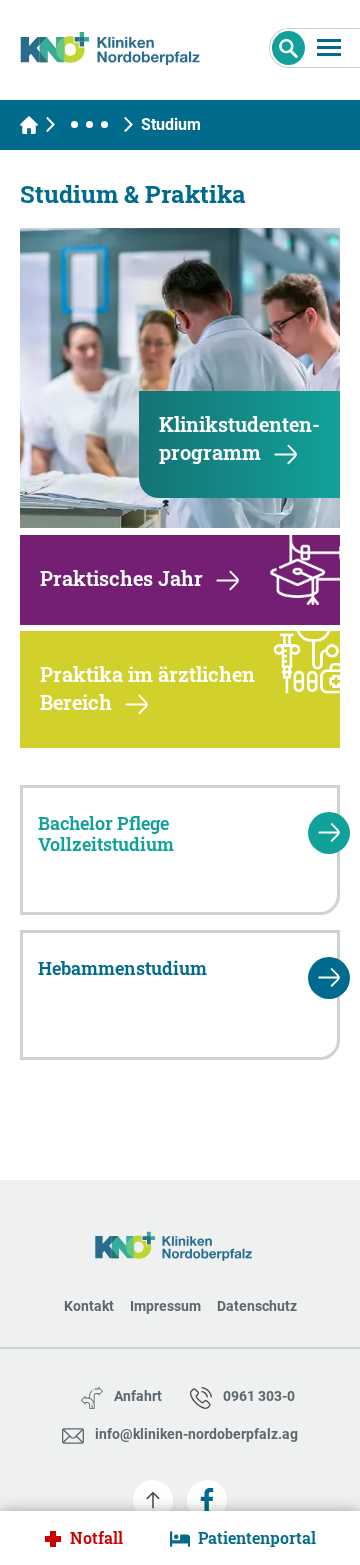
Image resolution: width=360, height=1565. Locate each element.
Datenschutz (257, 1306)
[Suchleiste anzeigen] (288, 48)
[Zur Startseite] (117, 45)
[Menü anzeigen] (329, 47)
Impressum (165, 1306)
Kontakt (89, 1306)
